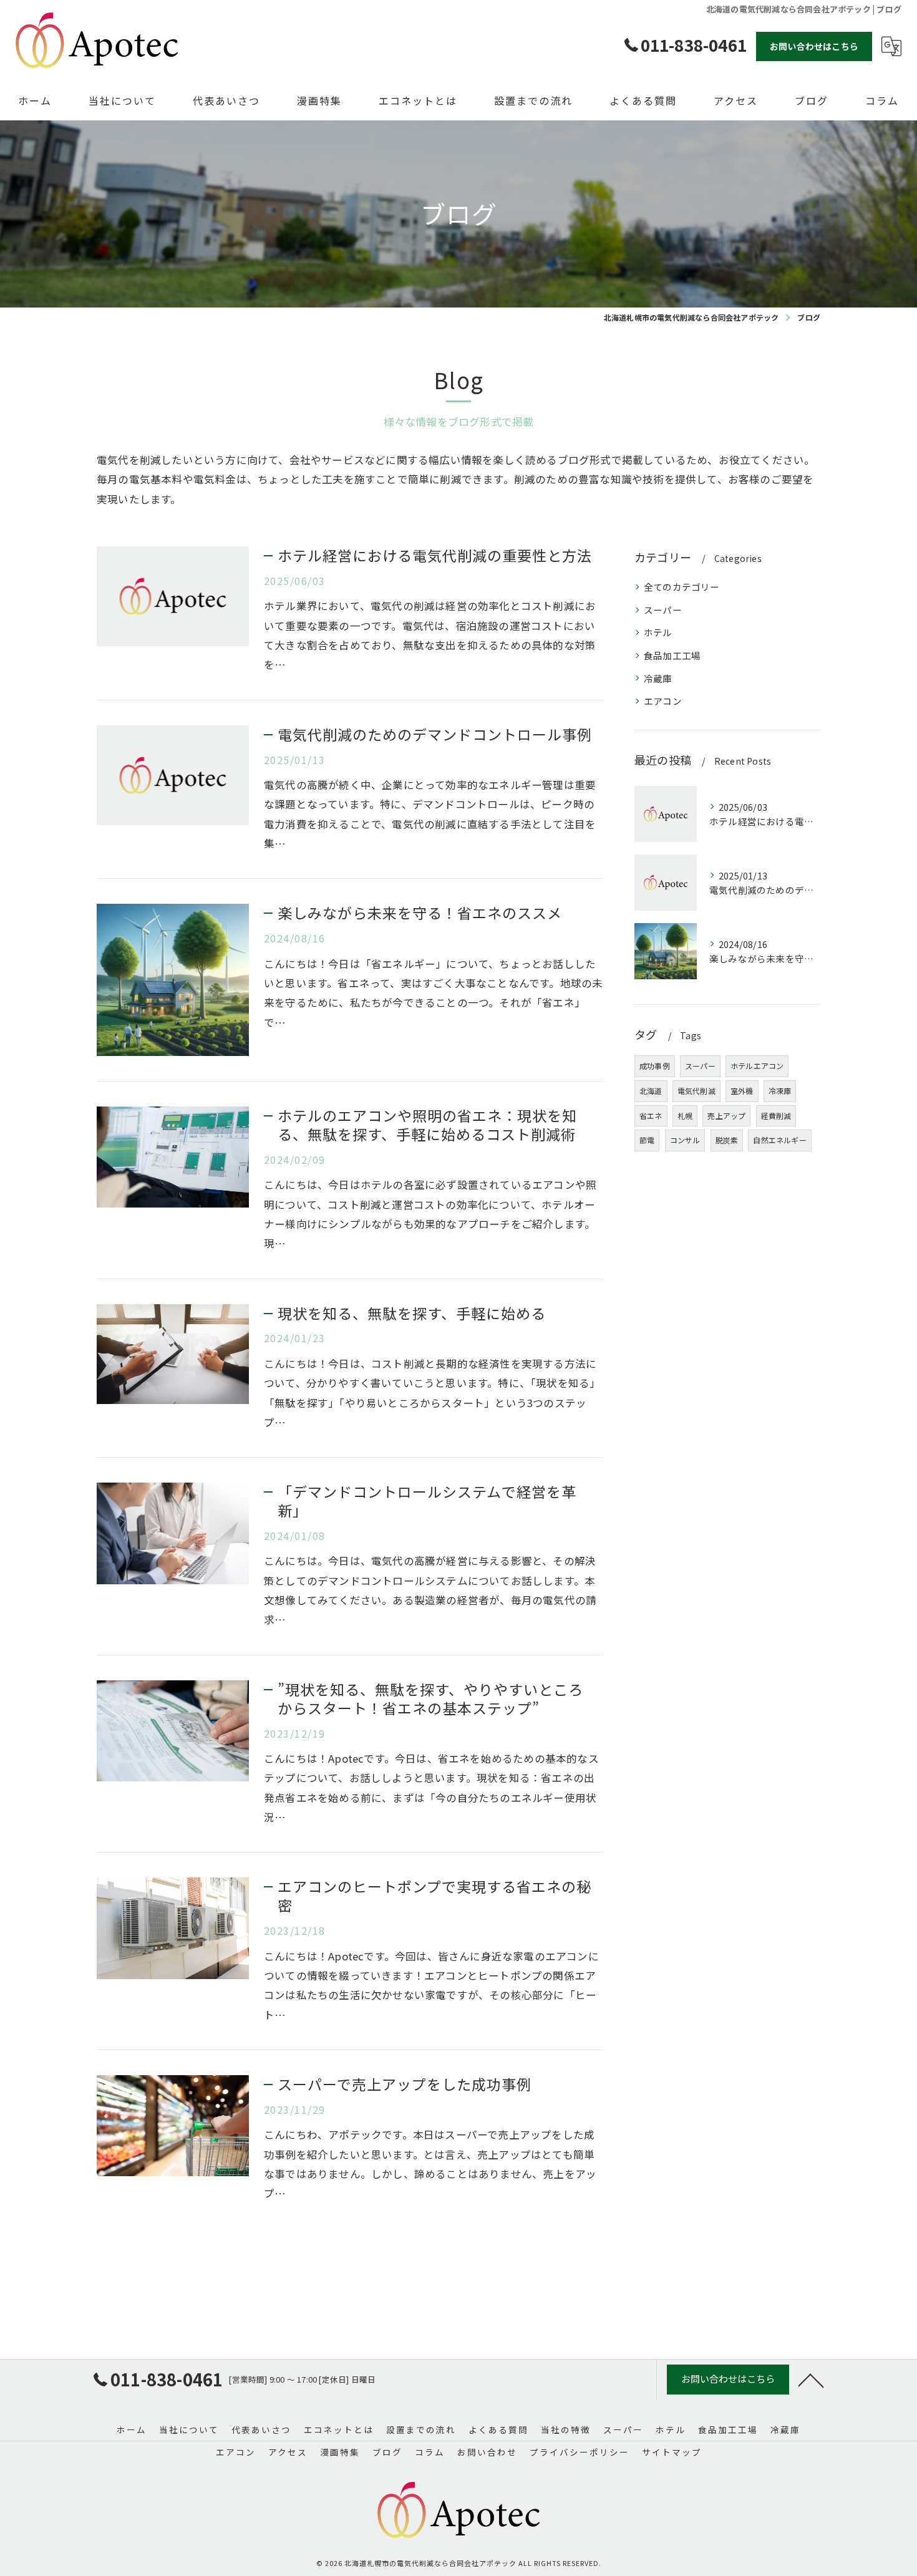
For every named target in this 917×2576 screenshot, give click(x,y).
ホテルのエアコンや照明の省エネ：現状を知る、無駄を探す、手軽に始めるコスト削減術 (427, 1125)
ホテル (658, 632)
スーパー (663, 610)
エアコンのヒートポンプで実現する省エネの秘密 (434, 1896)
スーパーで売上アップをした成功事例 (405, 2084)
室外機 (742, 1091)
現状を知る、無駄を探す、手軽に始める (412, 1313)
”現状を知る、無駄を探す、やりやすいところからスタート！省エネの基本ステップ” (430, 1698)
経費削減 (776, 1116)
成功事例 (655, 1066)
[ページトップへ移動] (811, 2380)
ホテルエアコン (757, 1066)
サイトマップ (672, 2452)
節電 (647, 1140)
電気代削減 (696, 1091)
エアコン (663, 701)
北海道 (651, 1091)
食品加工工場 (672, 655)
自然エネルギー (779, 1140)
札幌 (685, 1116)
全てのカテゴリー (682, 587)
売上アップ (726, 1116)
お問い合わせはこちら (814, 46)
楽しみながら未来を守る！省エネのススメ (420, 913)
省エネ (651, 1116)
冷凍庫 (780, 1091)
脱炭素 (727, 1140)
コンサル (685, 1140)
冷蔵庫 (658, 678)
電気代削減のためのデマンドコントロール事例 (435, 734)
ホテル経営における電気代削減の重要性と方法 (435, 555)
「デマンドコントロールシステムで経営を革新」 (427, 1501)
